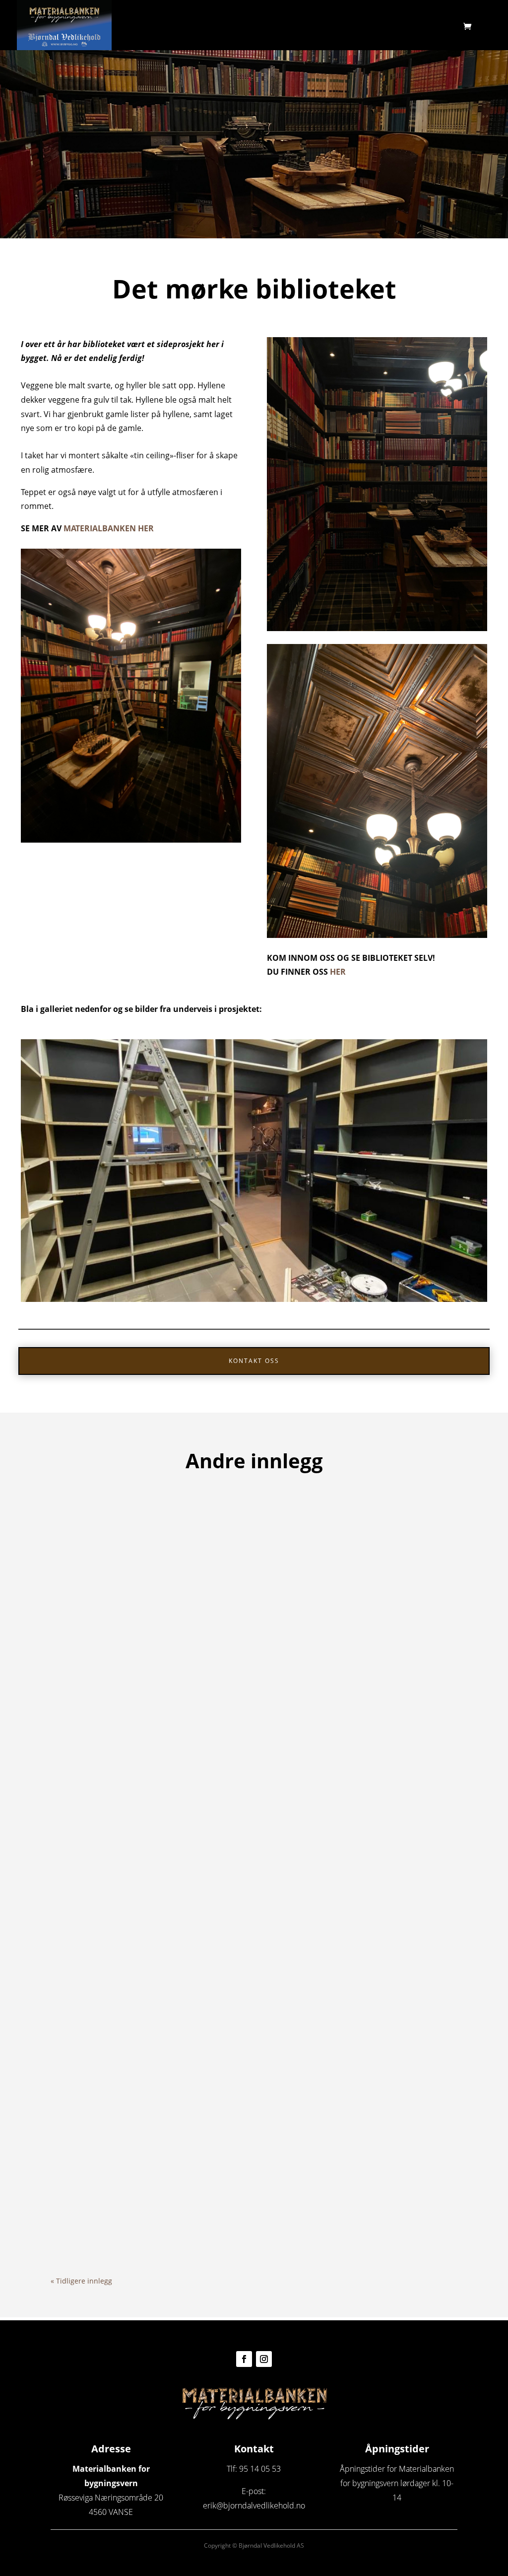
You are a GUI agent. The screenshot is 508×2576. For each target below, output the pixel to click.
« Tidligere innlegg (81, 2281)
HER (338, 972)
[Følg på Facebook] (244, 2359)
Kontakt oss (254, 1361)
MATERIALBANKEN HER (109, 528)
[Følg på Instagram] (264, 2359)
